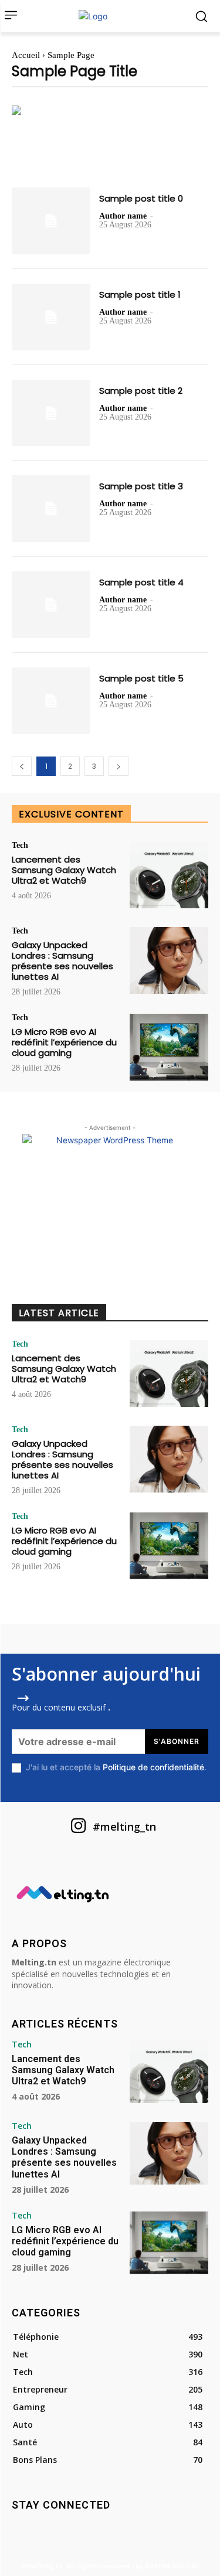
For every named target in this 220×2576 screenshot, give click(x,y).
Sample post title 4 (141, 582)
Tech (20, 846)
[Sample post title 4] (51, 605)
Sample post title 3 (141, 486)
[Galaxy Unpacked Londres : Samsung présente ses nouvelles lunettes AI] (169, 960)
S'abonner (177, 1741)
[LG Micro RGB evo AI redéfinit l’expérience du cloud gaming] (169, 1047)
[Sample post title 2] (51, 413)
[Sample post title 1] (51, 317)
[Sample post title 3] (51, 509)
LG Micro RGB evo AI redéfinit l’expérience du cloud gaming (64, 1042)
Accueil (26, 55)
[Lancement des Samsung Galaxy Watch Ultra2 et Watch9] (169, 875)
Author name (123, 216)
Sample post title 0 (141, 198)
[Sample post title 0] (51, 221)
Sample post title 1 (140, 294)
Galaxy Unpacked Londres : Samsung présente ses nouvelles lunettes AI (62, 961)
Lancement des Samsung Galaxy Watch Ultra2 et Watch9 (64, 870)
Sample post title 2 (141, 391)
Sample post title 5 (141, 678)
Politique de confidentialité (153, 1767)
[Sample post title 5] (51, 701)
